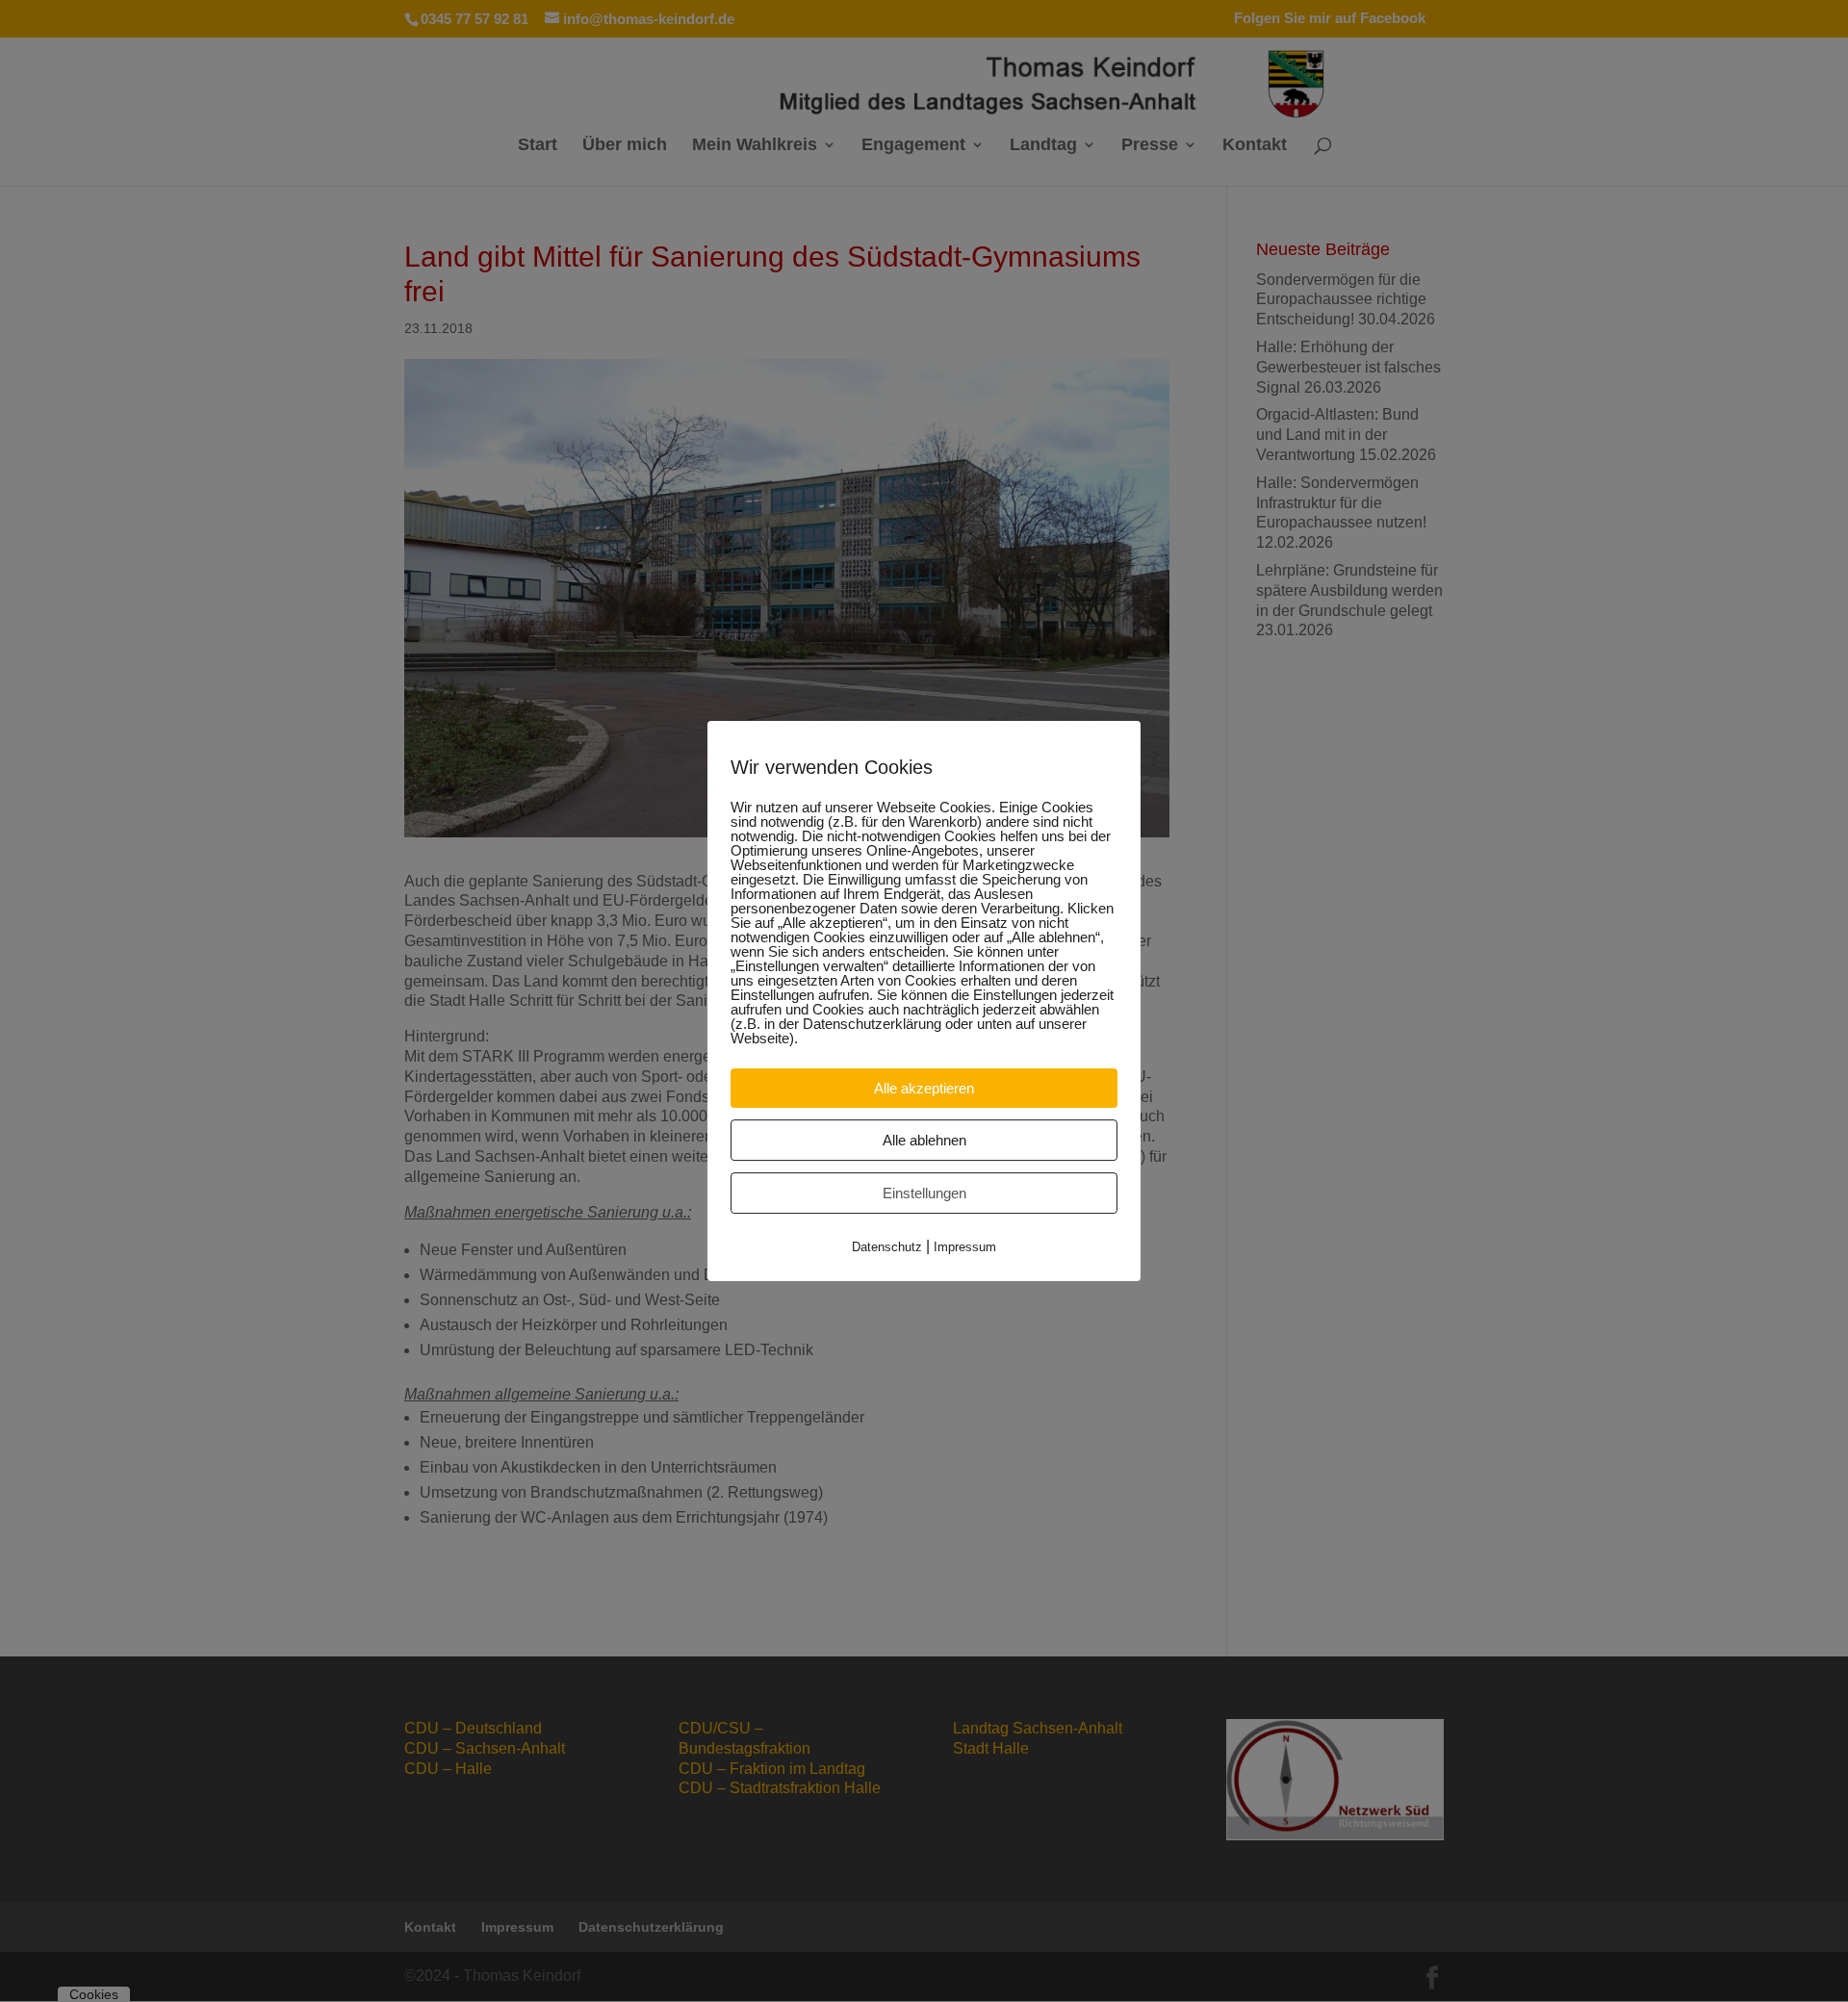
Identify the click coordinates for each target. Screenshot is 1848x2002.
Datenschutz (887, 1247)
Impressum (965, 1247)
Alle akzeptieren (924, 1088)
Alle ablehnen (924, 1140)
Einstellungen (924, 1193)
